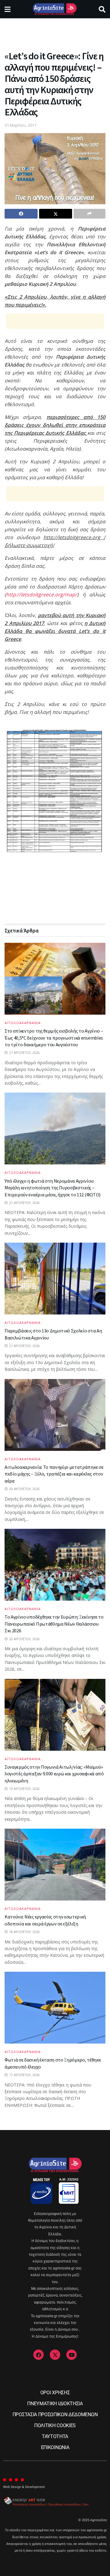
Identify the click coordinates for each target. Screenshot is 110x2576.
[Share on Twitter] (56, 214)
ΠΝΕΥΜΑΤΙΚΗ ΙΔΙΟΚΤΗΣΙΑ (55, 2404)
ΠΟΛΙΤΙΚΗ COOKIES (55, 2425)
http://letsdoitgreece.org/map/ (42, 595)
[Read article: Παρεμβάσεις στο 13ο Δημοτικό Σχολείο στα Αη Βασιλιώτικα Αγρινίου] (55, 1279)
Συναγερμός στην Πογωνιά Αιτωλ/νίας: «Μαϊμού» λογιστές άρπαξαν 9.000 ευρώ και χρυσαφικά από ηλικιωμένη (54, 1774)
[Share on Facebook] (21, 214)
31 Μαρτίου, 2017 (20, 125)
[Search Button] (102, 9)
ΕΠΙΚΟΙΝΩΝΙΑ (55, 2447)
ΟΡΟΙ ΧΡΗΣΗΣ (55, 2393)
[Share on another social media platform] (90, 214)
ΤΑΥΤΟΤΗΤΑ (55, 2436)
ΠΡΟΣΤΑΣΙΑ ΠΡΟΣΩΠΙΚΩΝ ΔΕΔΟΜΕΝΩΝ (55, 2415)
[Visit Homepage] (55, 9)
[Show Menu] (7, 9)
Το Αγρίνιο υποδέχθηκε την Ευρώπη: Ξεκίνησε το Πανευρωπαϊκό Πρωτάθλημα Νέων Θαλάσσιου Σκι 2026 (54, 1624)
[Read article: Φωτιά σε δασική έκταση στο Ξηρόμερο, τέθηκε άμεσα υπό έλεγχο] (55, 2008)
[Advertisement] (55, 32)
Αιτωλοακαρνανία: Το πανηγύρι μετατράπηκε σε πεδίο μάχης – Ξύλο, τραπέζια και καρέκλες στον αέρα (54, 1474)
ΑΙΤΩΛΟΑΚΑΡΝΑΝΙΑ (23, 1023)
